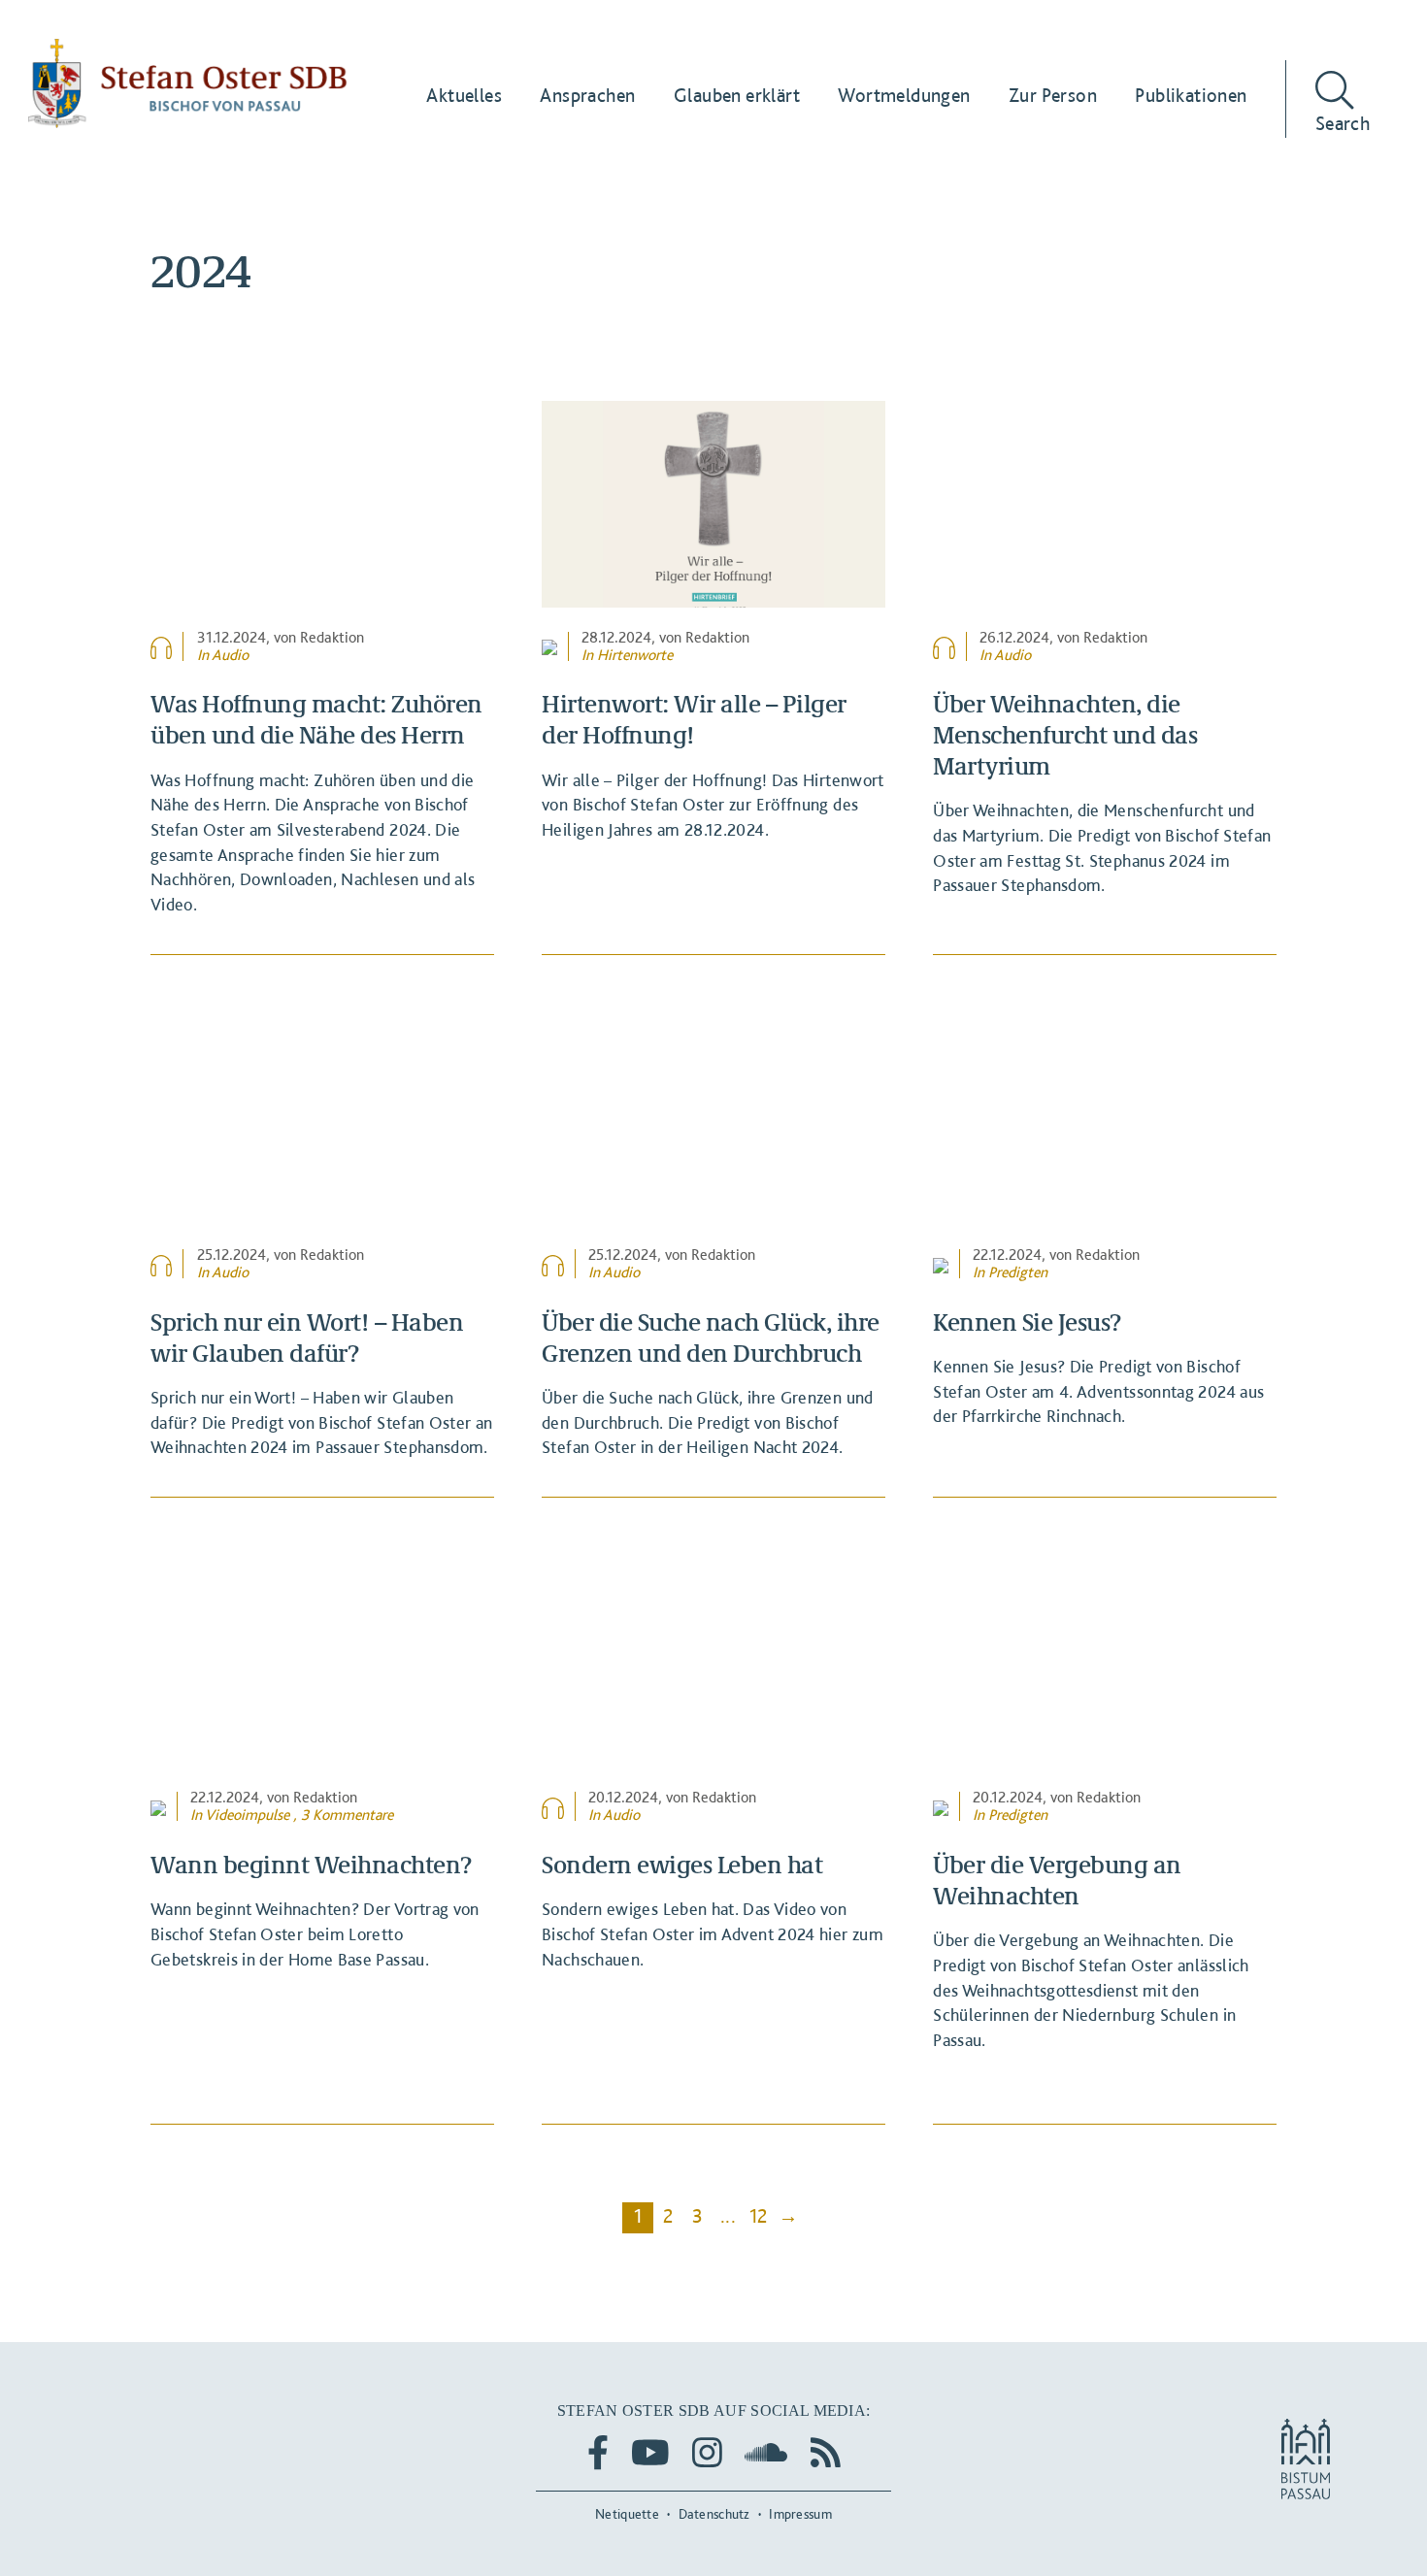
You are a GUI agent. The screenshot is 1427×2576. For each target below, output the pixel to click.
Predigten (1018, 1272)
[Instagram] (707, 2452)
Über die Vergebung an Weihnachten (1057, 1879)
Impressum (800, 2514)
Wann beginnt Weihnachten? (311, 1864)
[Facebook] (598, 2452)
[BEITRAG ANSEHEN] (322, 504)
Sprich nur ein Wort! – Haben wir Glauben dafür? (307, 1337)
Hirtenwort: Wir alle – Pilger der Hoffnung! (694, 718)
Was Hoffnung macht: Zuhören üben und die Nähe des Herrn (316, 718)
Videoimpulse (247, 1815)
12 (759, 2216)
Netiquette (627, 2514)
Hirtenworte (635, 655)
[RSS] (826, 2452)
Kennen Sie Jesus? (1027, 1321)
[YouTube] (650, 2452)
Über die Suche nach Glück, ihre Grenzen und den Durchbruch (711, 1337)
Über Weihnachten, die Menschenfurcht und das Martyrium (1065, 734)
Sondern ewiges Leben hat (682, 1864)
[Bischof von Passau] (188, 83)
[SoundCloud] (766, 2452)
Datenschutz (714, 2514)
